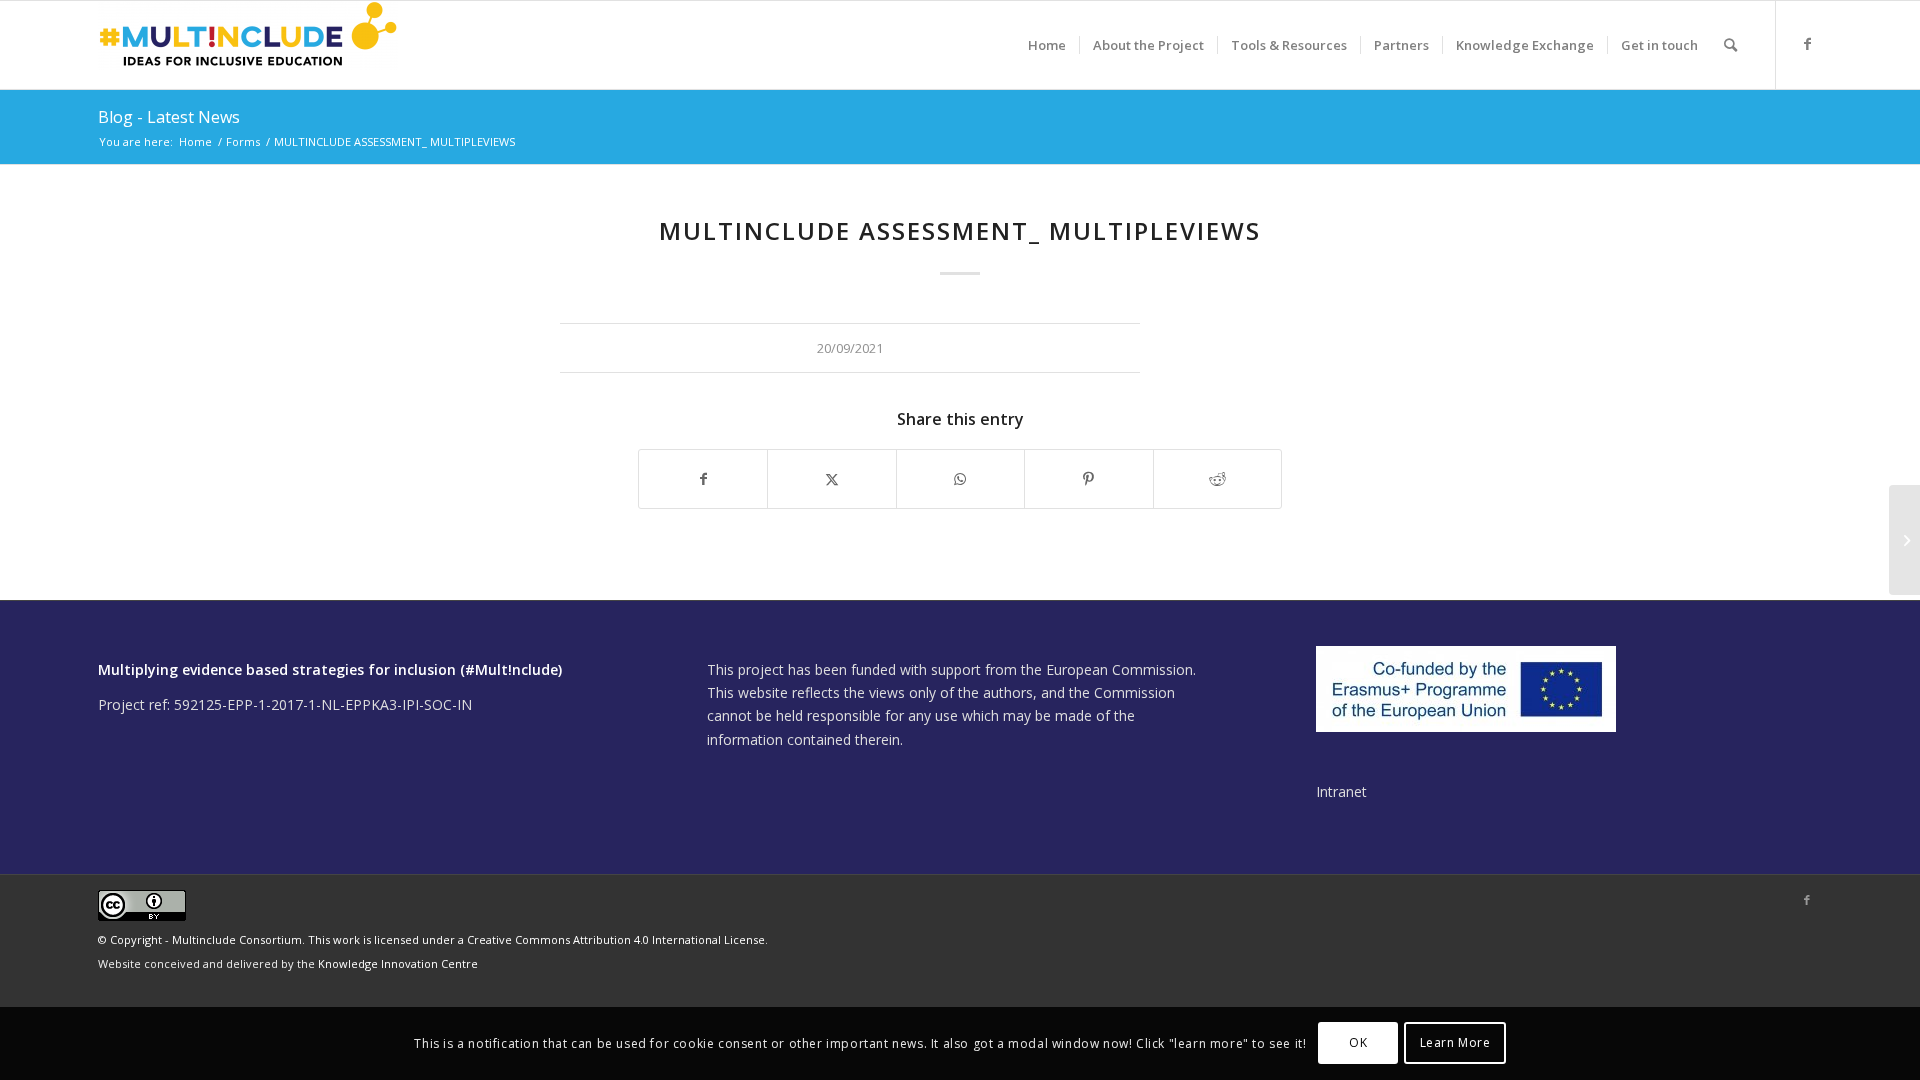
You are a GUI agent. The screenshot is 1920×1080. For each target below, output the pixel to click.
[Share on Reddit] (1217, 479)
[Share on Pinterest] (1088, 479)
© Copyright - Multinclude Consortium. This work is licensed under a (282, 939)
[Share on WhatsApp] (960, 479)
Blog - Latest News (169, 117)
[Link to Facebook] (1807, 44)
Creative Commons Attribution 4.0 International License (616, 939)
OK (1358, 1042)
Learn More (1455, 1042)
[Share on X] (831, 479)
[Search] (1730, 45)
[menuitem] (1047, 45)
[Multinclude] (248, 45)
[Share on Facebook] (703, 479)
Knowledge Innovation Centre (398, 963)
